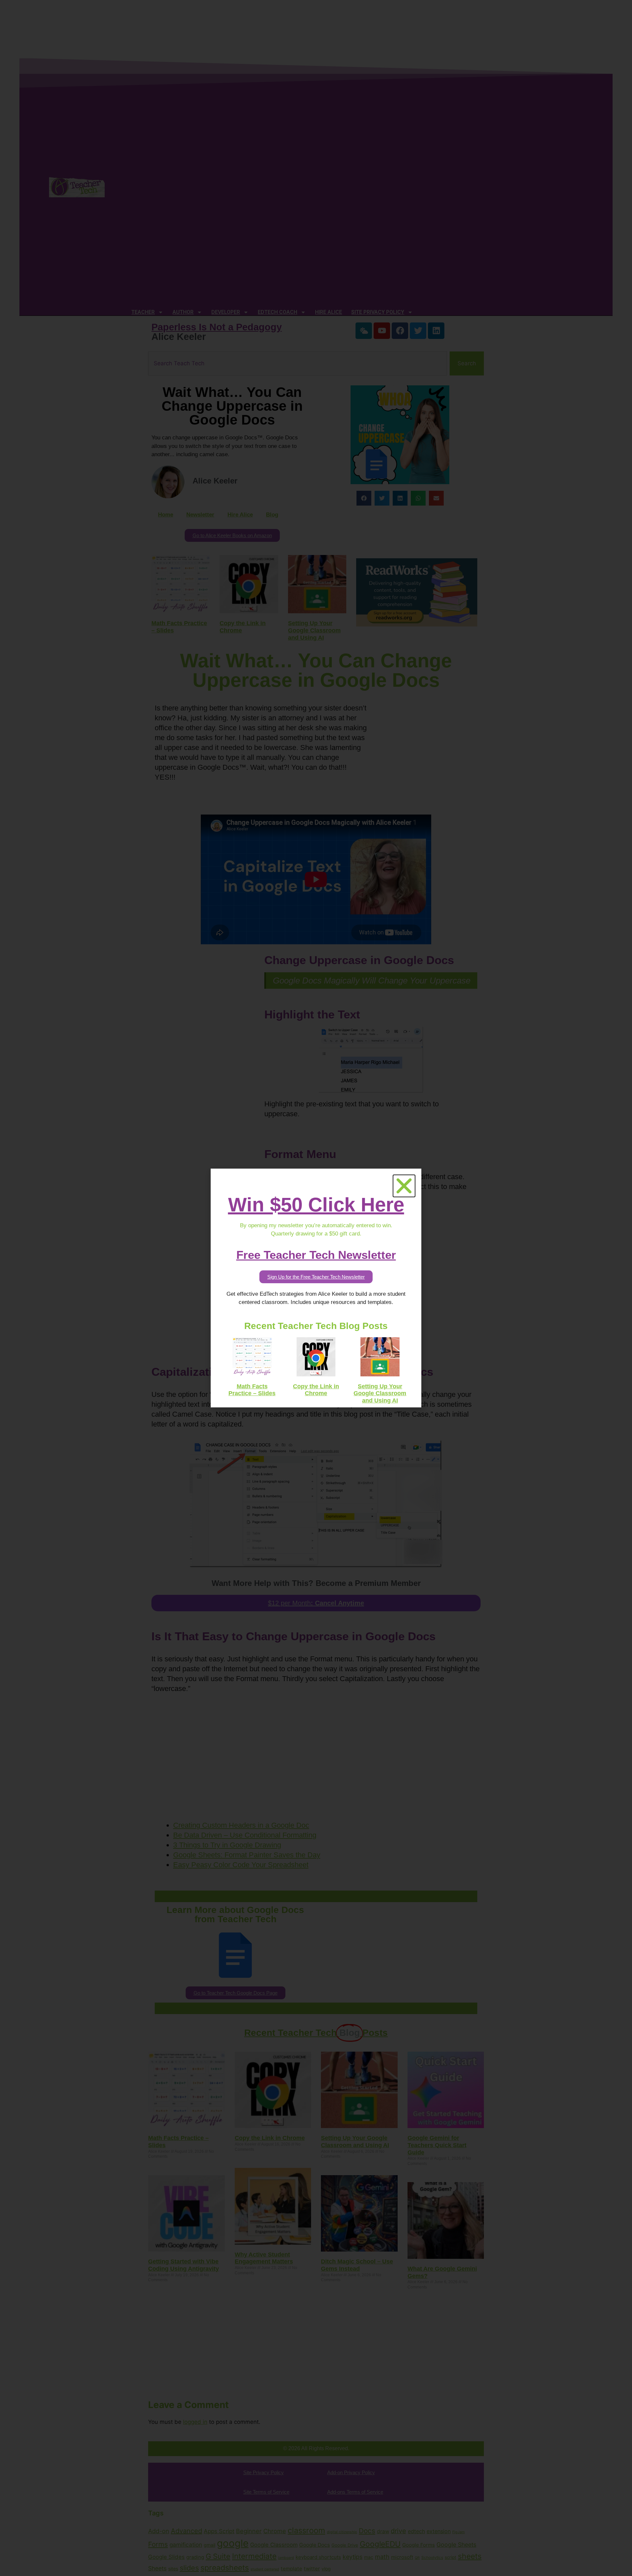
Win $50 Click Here (316, 1205)
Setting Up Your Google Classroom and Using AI (380, 1393)
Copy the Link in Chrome (316, 1390)
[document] (316, 1288)
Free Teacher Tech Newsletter (316, 1255)
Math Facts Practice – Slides (252, 1390)
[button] (404, 1186)
